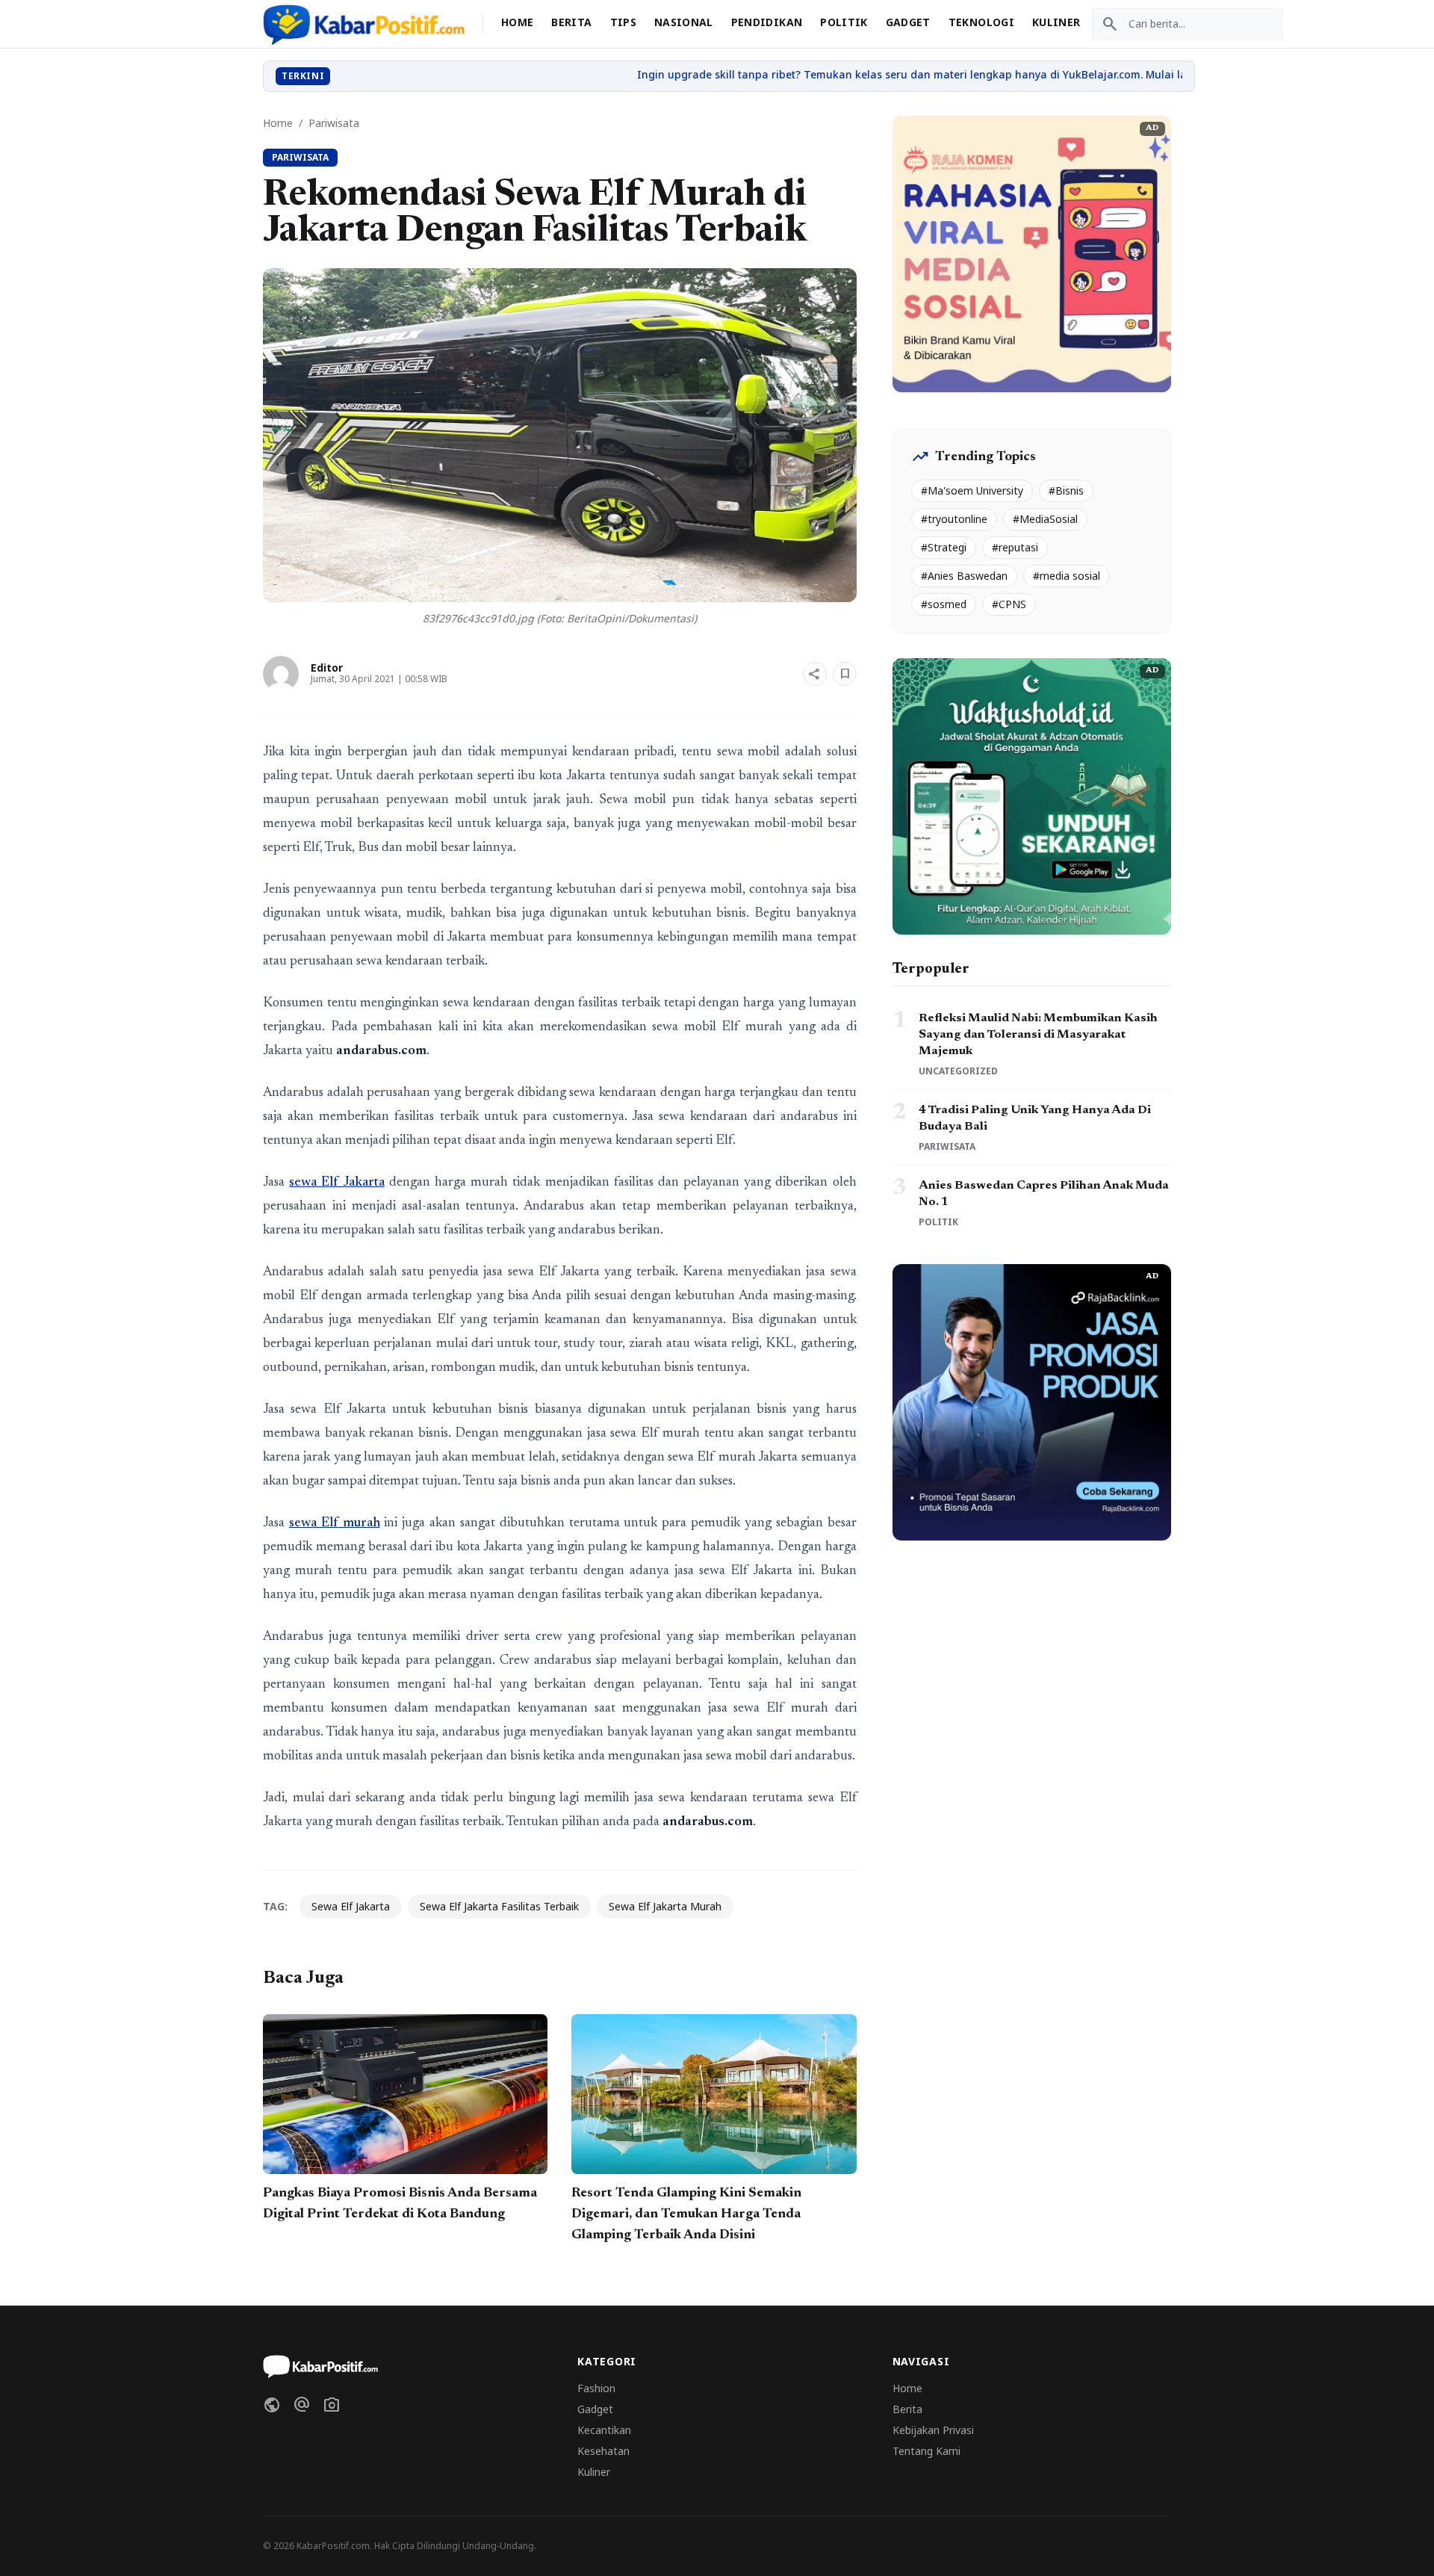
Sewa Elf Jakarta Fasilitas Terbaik (499, 1906)
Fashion (596, 2388)
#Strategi (944, 547)
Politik (844, 22)
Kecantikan (604, 2430)
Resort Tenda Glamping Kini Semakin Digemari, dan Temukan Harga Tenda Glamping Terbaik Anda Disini (686, 2214)
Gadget (908, 22)
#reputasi (1015, 547)
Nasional (684, 22)
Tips (623, 22)
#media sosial (1067, 576)
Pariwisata (334, 123)
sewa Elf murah (335, 1523)
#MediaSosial (1045, 519)
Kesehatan (603, 2451)
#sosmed (944, 604)
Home (517, 22)
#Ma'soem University (972, 490)
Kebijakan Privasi (933, 2430)
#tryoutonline (954, 519)
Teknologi (981, 22)
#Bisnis (1066, 490)
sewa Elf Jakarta (336, 1183)
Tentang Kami (926, 2451)
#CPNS (1009, 604)
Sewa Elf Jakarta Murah (665, 1906)
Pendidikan (767, 22)
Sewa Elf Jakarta (351, 1906)
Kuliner (1056, 22)
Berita (571, 22)
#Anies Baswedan (964, 576)
